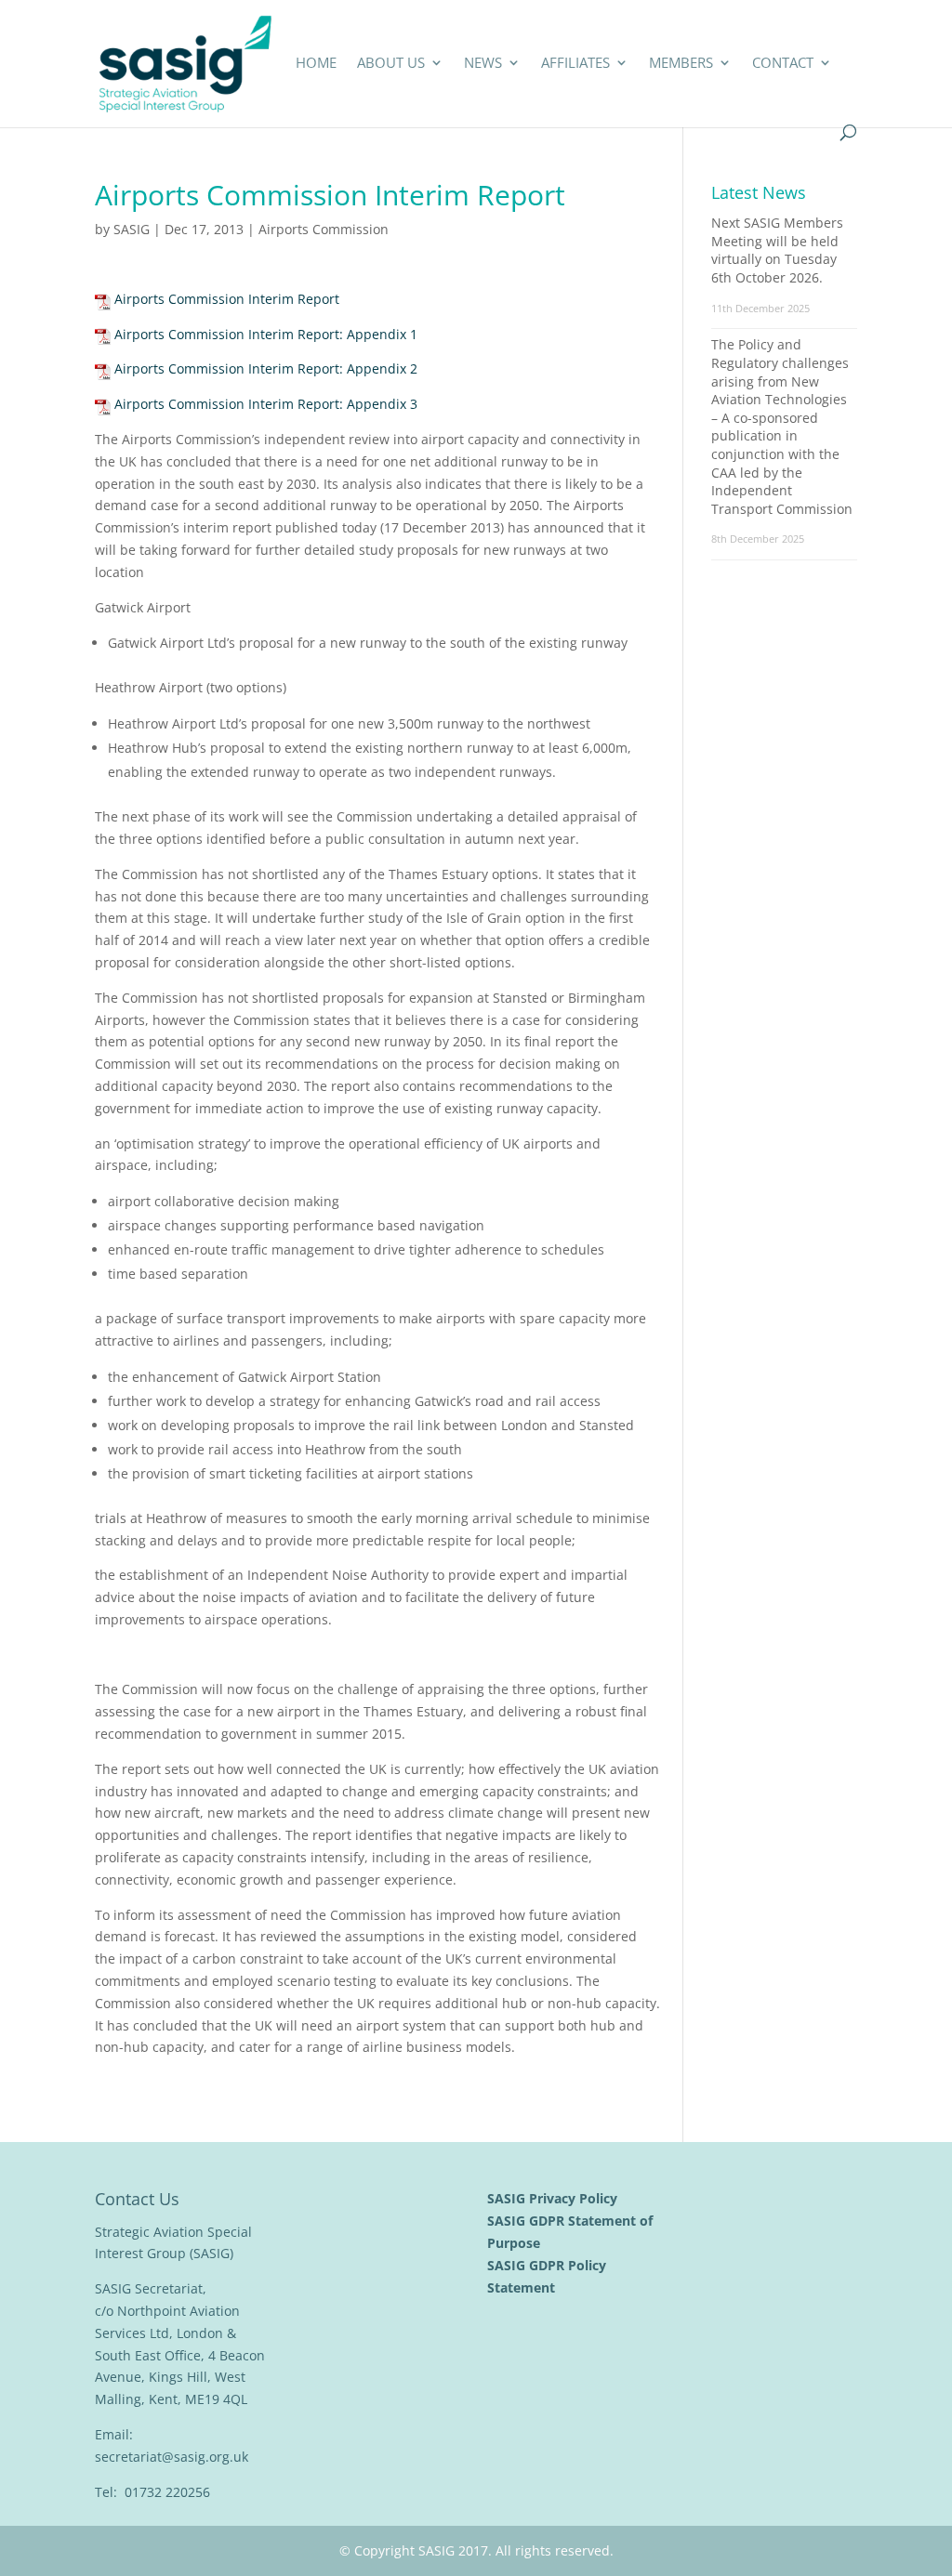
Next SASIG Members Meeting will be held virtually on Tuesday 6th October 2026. (777, 250)
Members (681, 64)
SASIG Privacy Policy (554, 2198)
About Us (391, 64)
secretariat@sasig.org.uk (172, 2457)
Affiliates (575, 64)
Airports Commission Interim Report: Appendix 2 (266, 368)
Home (316, 64)
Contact (783, 64)
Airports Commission (324, 229)
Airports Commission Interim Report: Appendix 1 (266, 334)
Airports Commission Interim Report (227, 299)
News (483, 64)
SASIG (132, 229)
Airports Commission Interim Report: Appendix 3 (266, 404)
